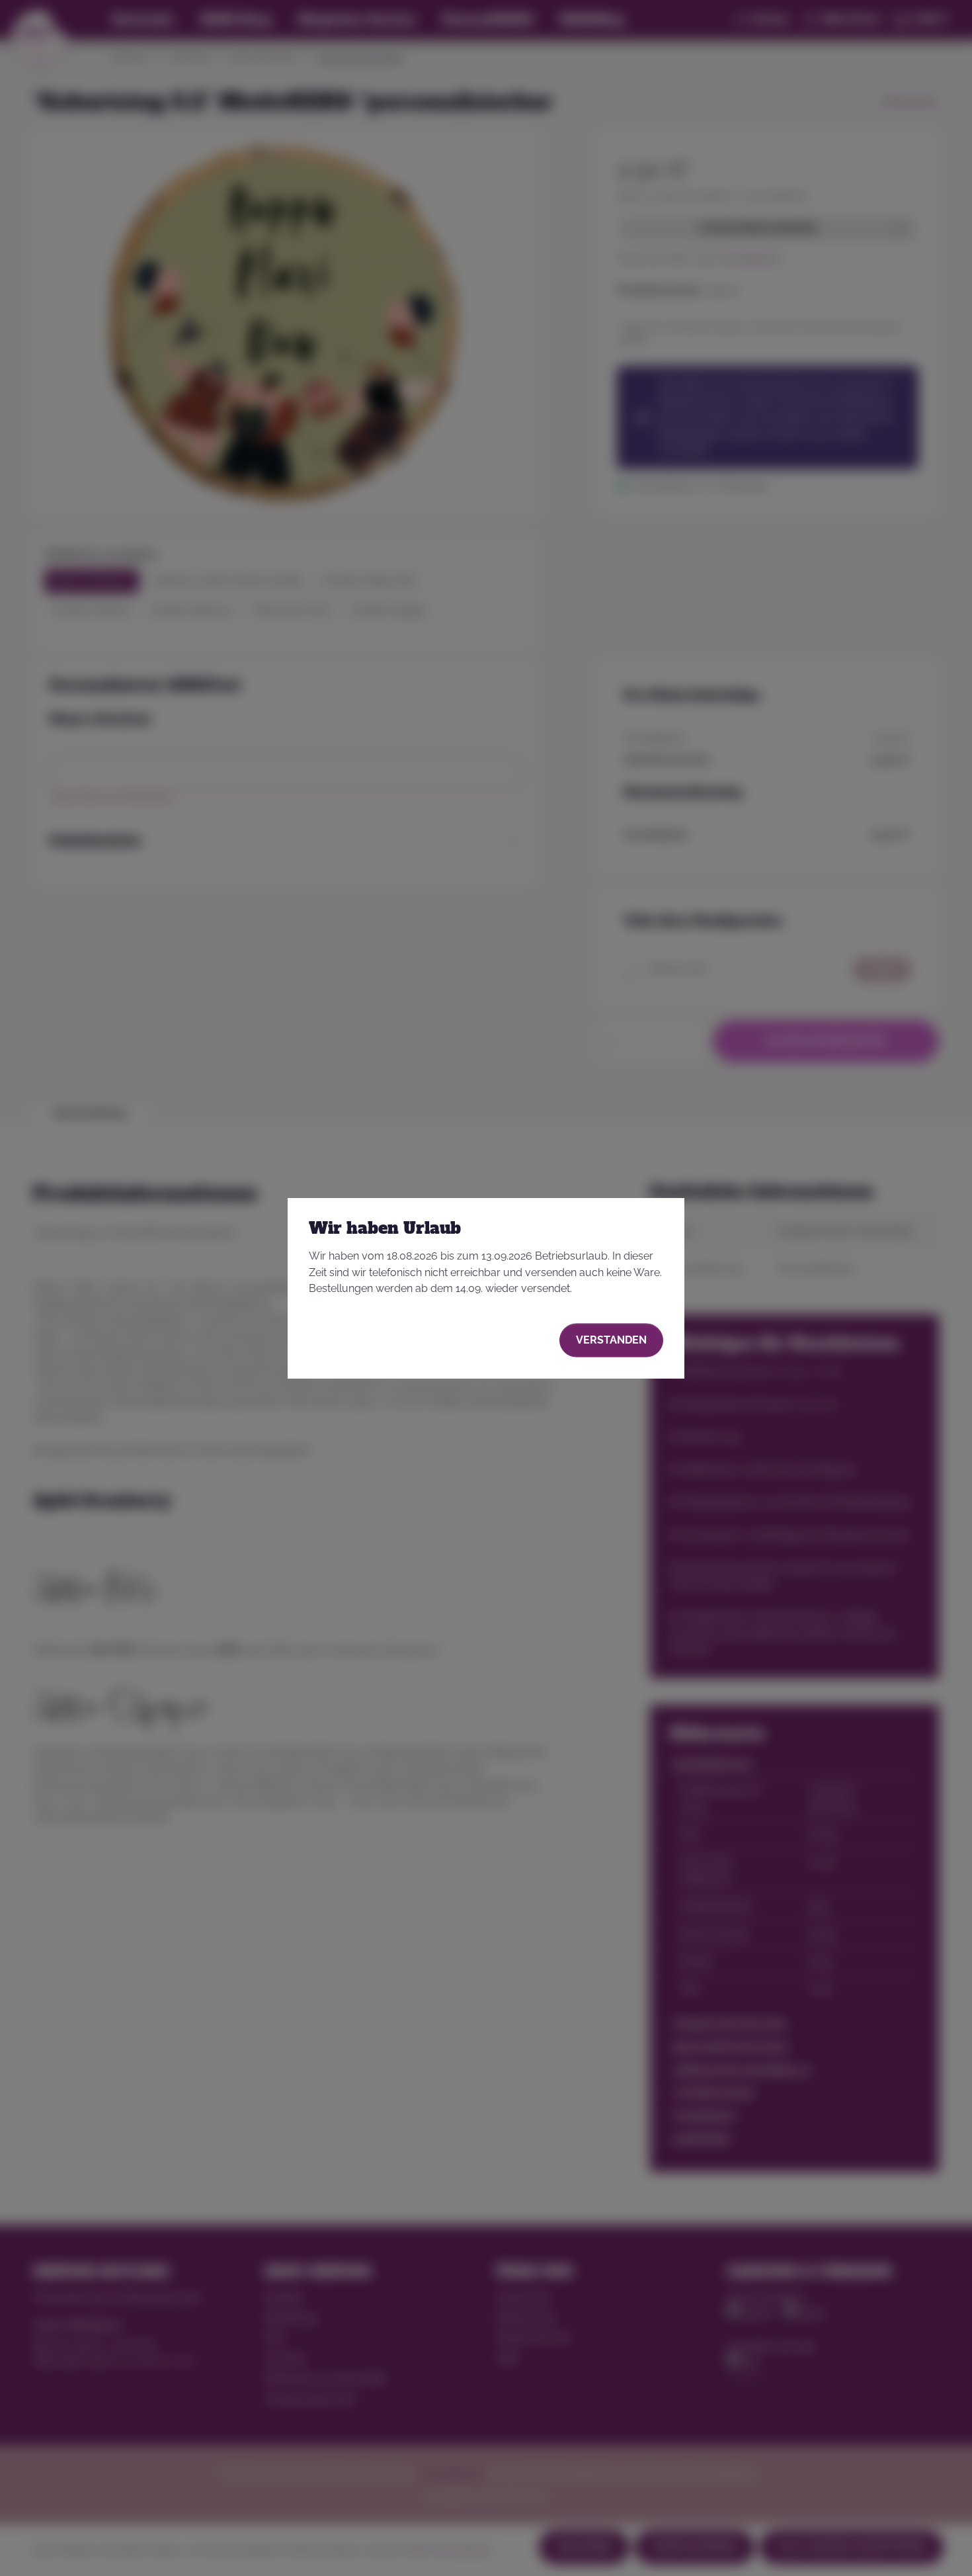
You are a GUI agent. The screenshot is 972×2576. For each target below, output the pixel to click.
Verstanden (611, 1340)
